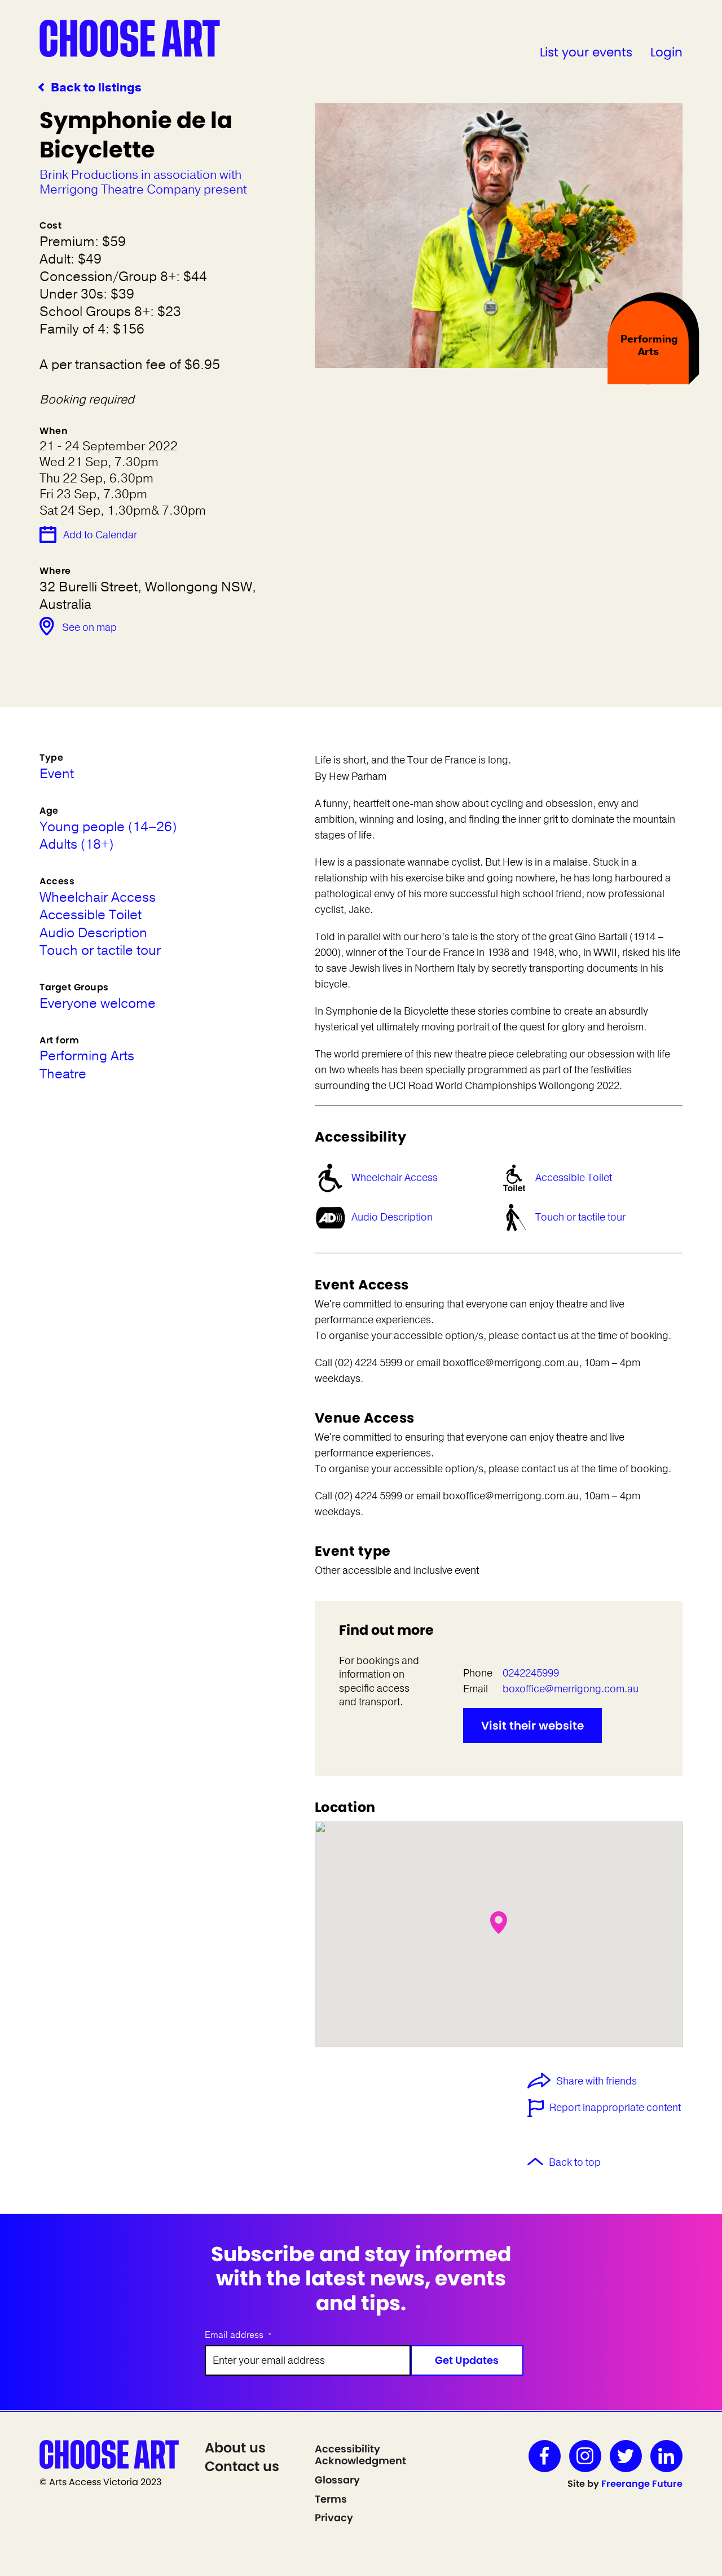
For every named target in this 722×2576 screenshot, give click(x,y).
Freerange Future (642, 2484)
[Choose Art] (130, 38)
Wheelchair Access (395, 1178)
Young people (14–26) (108, 827)
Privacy (334, 2518)
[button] (499, 1923)
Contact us (242, 2466)
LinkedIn (666, 2456)
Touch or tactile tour (580, 1217)
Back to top (575, 2162)
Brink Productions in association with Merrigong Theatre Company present (143, 183)
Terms (331, 2499)
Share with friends (596, 2082)
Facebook (545, 2456)
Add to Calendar (100, 535)
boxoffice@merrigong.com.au (571, 1689)
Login (666, 52)
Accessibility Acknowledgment (360, 2455)
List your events (586, 52)
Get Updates (467, 2360)
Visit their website (532, 1726)
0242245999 (531, 1673)
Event (57, 774)
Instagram (585, 2456)
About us (235, 2448)
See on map (89, 627)
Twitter (626, 2456)
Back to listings (96, 88)
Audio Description (392, 1217)
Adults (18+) (76, 844)
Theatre (63, 1074)
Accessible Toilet (574, 1178)
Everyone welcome (98, 1004)
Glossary (337, 2480)
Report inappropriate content (615, 2108)
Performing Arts (87, 1056)
